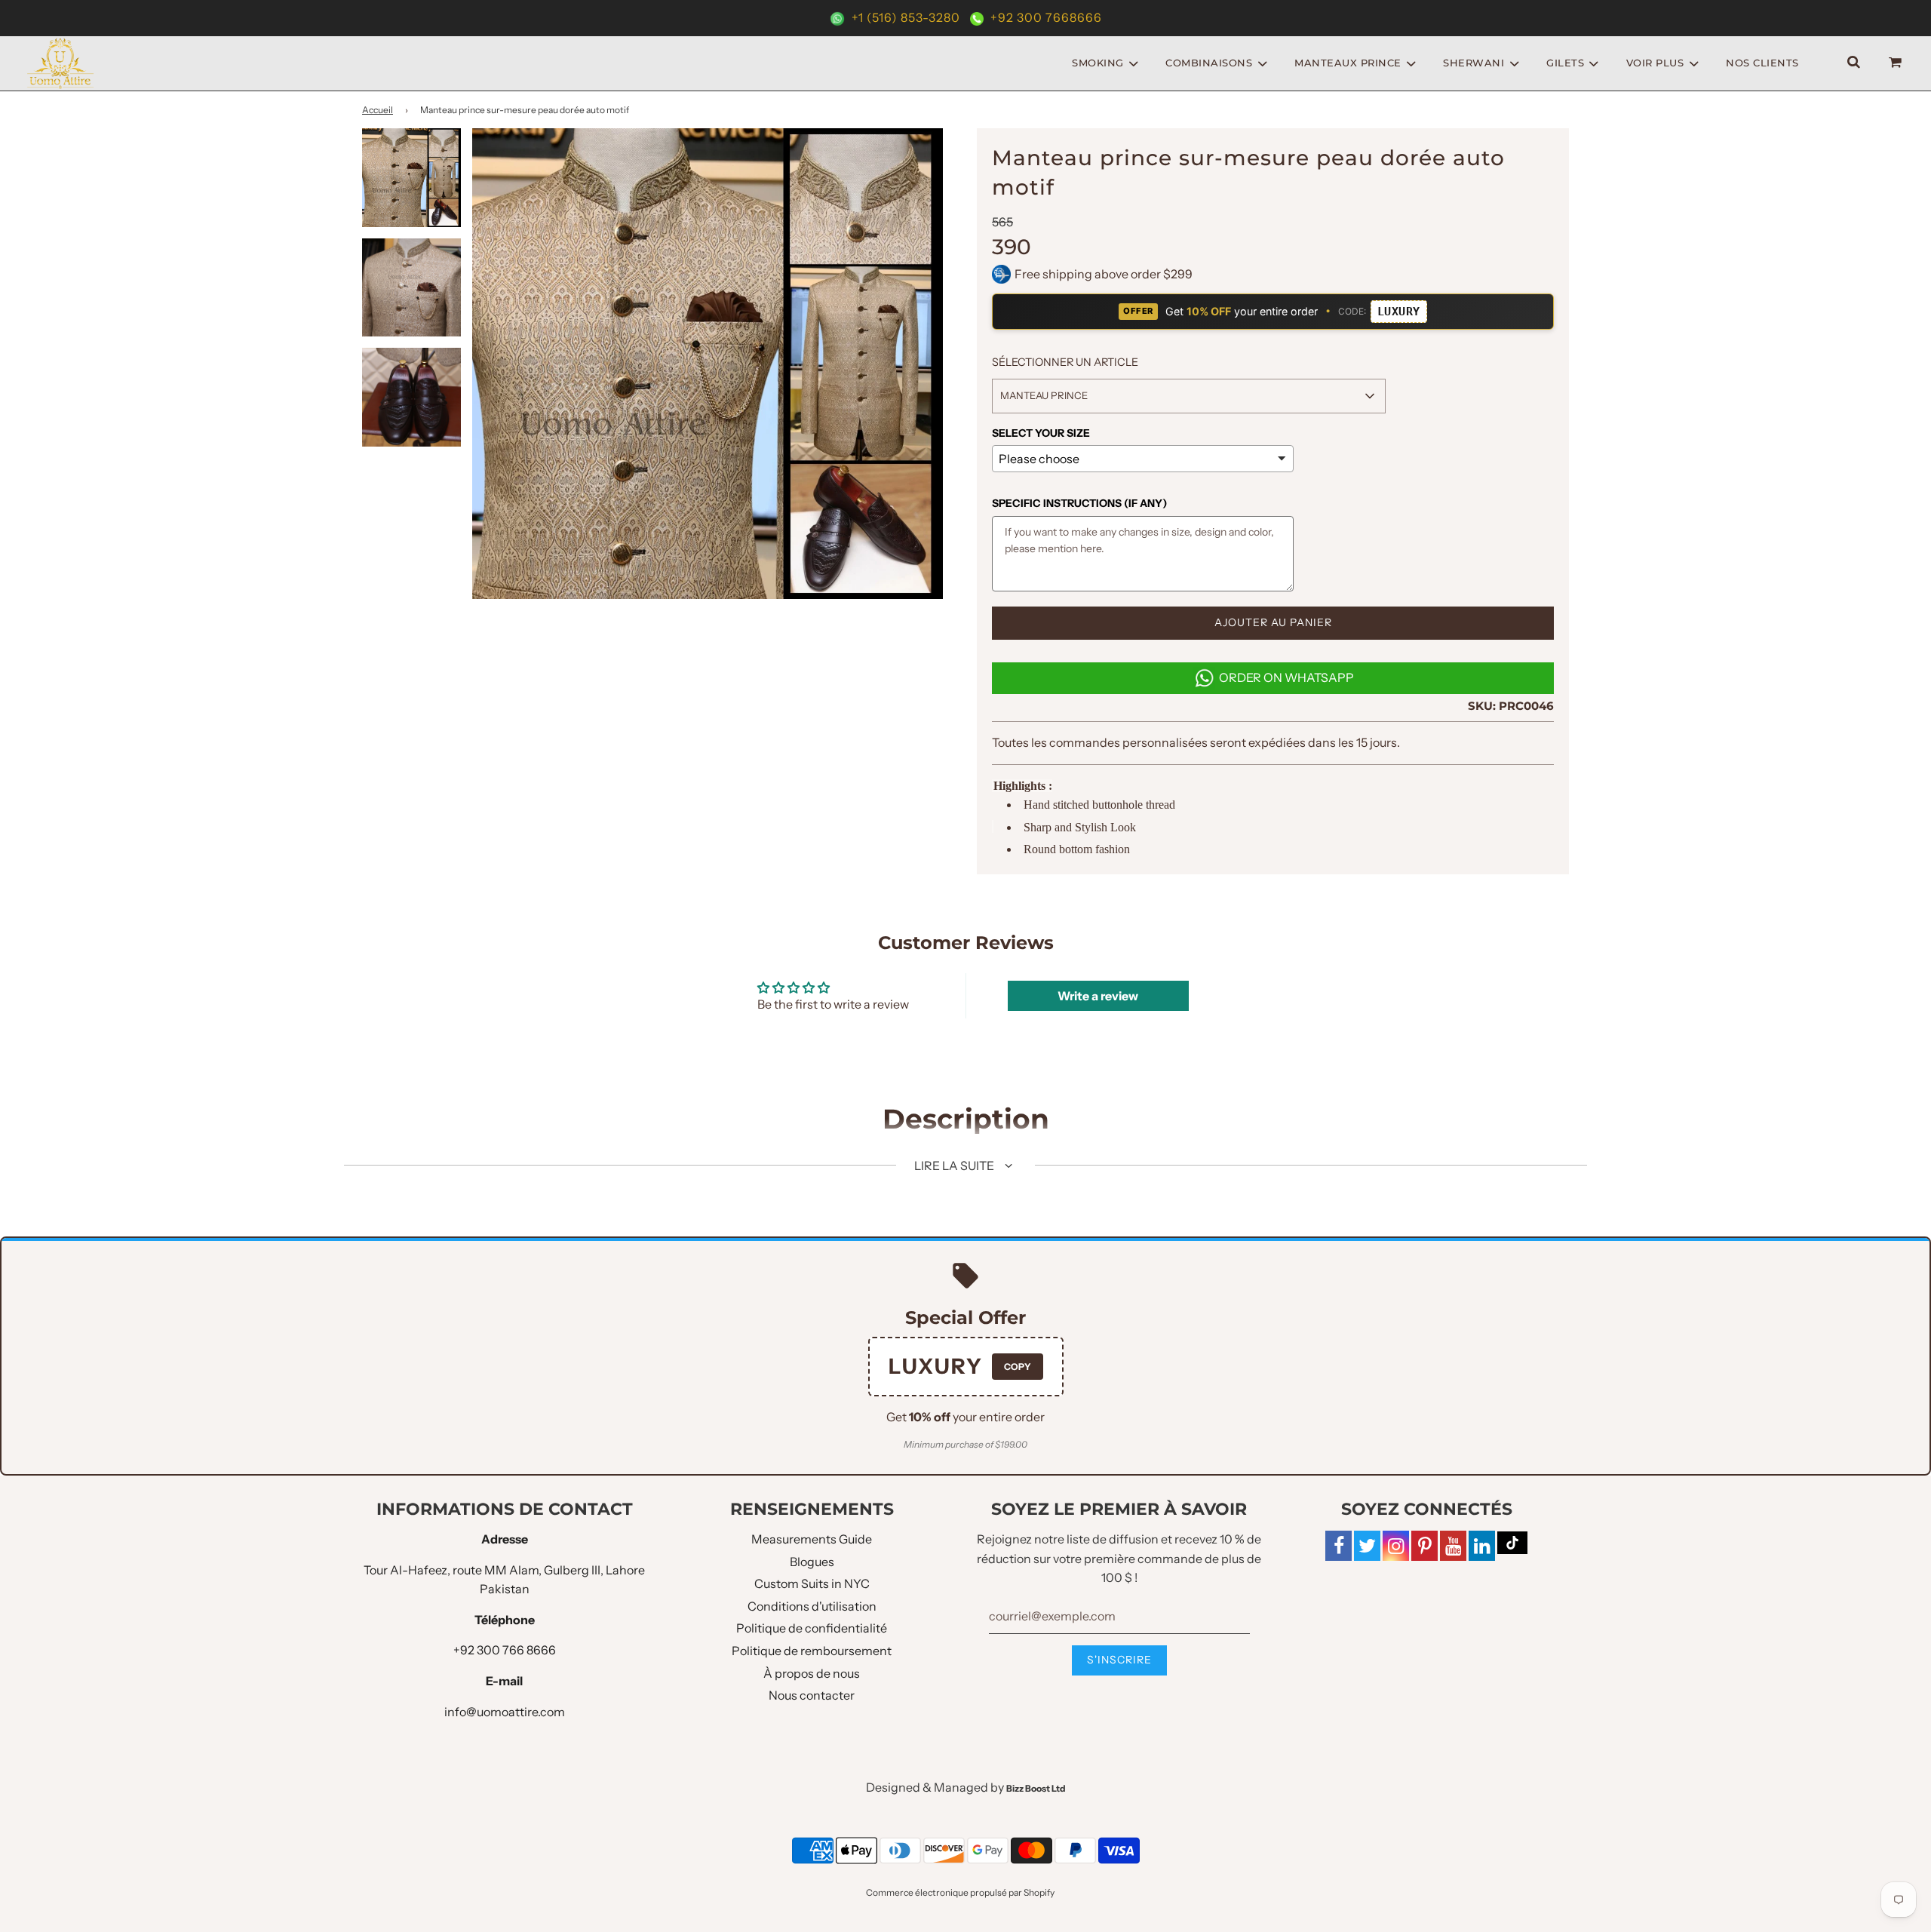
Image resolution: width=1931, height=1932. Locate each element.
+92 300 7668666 (1045, 17)
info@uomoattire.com (505, 1712)
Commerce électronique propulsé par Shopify (960, 1892)
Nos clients (1762, 63)
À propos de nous (812, 1673)
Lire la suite (955, 1166)
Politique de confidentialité (812, 1628)
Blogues (812, 1562)
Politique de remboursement (812, 1651)
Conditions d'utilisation (812, 1606)
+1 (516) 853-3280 (906, 17)
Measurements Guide (812, 1539)
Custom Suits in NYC (812, 1583)
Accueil (378, 110)
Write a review (1098, 996)
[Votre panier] (1897, 63)
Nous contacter (812, 1695)
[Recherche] (1854, 63)
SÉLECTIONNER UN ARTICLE (1065, 362)
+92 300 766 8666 (505, 1650)
